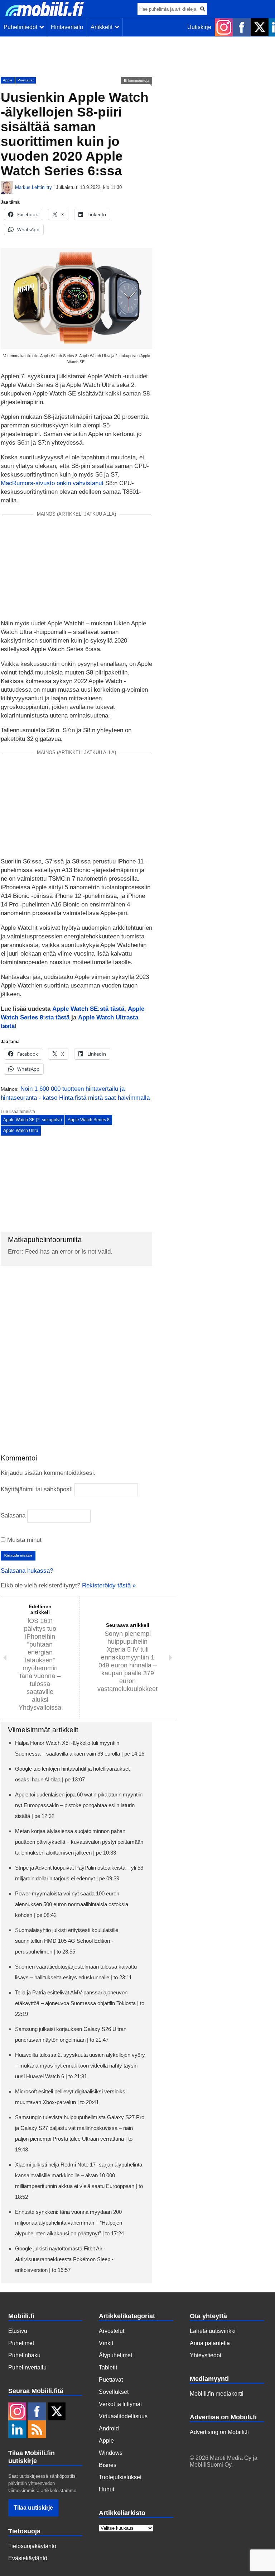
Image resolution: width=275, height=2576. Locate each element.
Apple (8, 80)
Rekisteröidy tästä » (109, 1585)
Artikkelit (103, 27)
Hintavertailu (67, 27)
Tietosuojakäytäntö (32, 2546)
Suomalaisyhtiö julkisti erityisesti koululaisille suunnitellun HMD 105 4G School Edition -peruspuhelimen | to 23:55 (67, 1941)
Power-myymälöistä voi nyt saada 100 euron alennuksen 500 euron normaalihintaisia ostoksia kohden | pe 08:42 (72, 1904)
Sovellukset (114, 2392)
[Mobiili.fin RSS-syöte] (37, 2430)
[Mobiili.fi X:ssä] (260, 27)
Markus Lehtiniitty (33, 187)
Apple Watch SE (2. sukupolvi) (33, 1120)
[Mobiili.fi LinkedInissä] (17, 2430)
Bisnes (108, 2465)
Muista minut (23, 1540)
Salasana (13, 1516)
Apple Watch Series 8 (89, 1120)
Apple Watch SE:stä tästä (88, 1009)
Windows (111, 2453)
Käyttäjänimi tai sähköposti (37, 1489)
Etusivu (18, 2331)
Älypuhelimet (115, 2355)
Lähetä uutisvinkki (213, 2331)
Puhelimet (21, 2343)
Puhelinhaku (24, 2355)
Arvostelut (112, 2331)
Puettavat (26, 80)
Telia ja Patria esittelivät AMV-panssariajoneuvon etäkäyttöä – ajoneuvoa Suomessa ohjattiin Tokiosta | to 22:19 (80, 2003)
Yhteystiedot (206, 2355)
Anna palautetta (210, 2343)
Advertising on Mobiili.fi (219, 2432)
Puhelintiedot (22, 27)
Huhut (107, 2489)
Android (109, 2428)
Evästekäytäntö (28, 2558)
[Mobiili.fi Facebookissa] (242, 27)
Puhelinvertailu (27, 2367)
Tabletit (108, 2367)
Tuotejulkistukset (120, 2477)
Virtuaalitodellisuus (123, 2416)
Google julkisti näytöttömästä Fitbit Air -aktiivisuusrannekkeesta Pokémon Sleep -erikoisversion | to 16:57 (64, 2259)
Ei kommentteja (137, 80)
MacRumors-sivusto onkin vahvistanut (52, 483)
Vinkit (106, 2343)
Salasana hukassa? (27, 1571)
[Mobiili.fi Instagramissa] (224, 27)
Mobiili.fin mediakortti (217, 2394)
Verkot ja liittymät (120, 2404)
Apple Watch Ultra (21, 1131)
